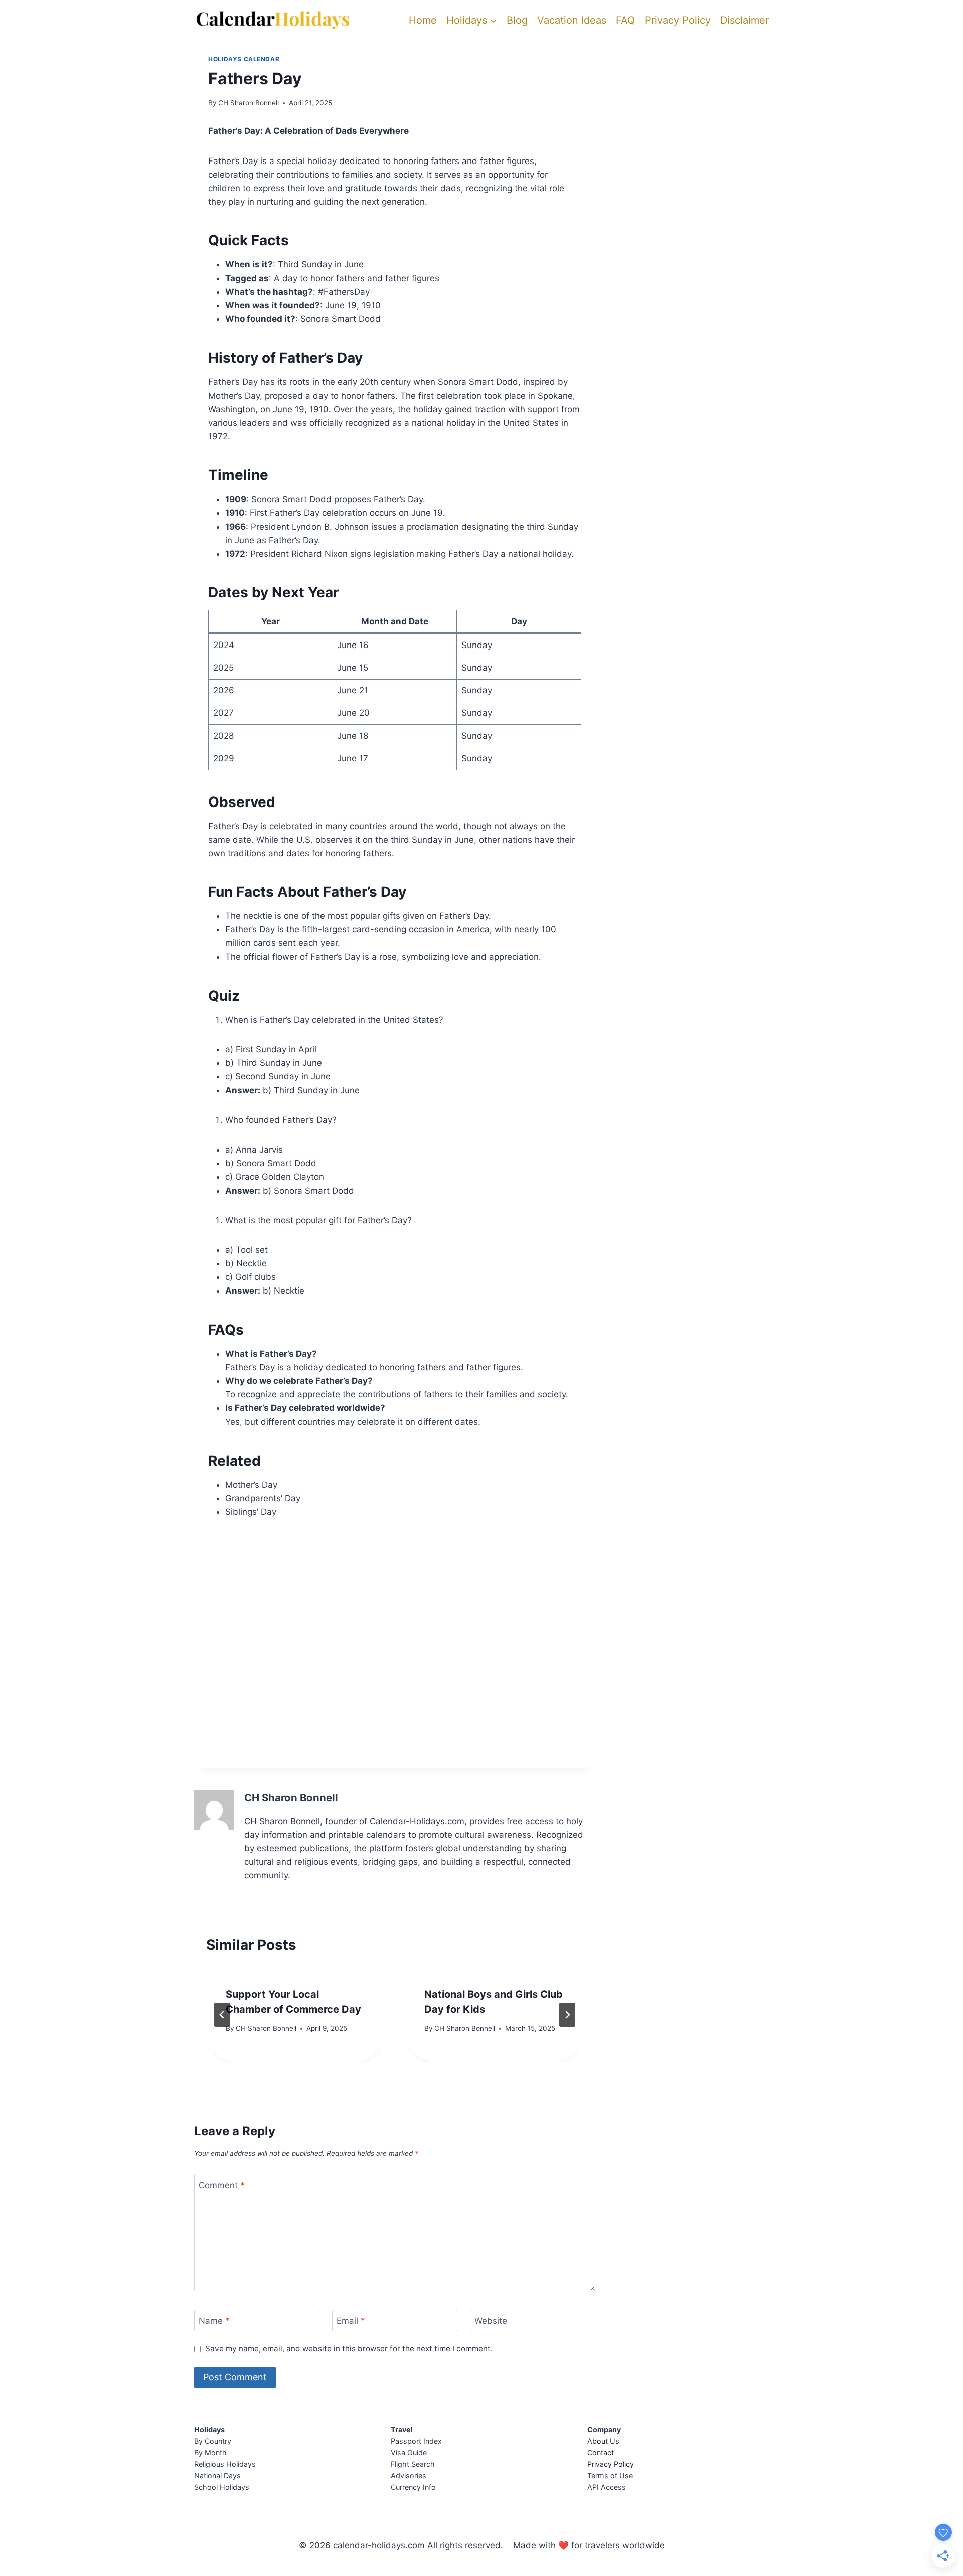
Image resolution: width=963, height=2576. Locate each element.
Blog (517, 20)
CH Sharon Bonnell (249, 103)
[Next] (567, 2015)
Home (423, 20)
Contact (601, 2452)
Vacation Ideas (572, 20)
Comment (222, 2185)
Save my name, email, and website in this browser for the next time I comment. (349, 2349)
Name (214, 2321)
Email (351, 2321)
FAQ (625, 20)
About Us (603, 2441)
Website (491, 2321)
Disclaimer (745, 20)
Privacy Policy (678, 20)
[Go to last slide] (222, 2015)
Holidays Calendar (244, 59)
